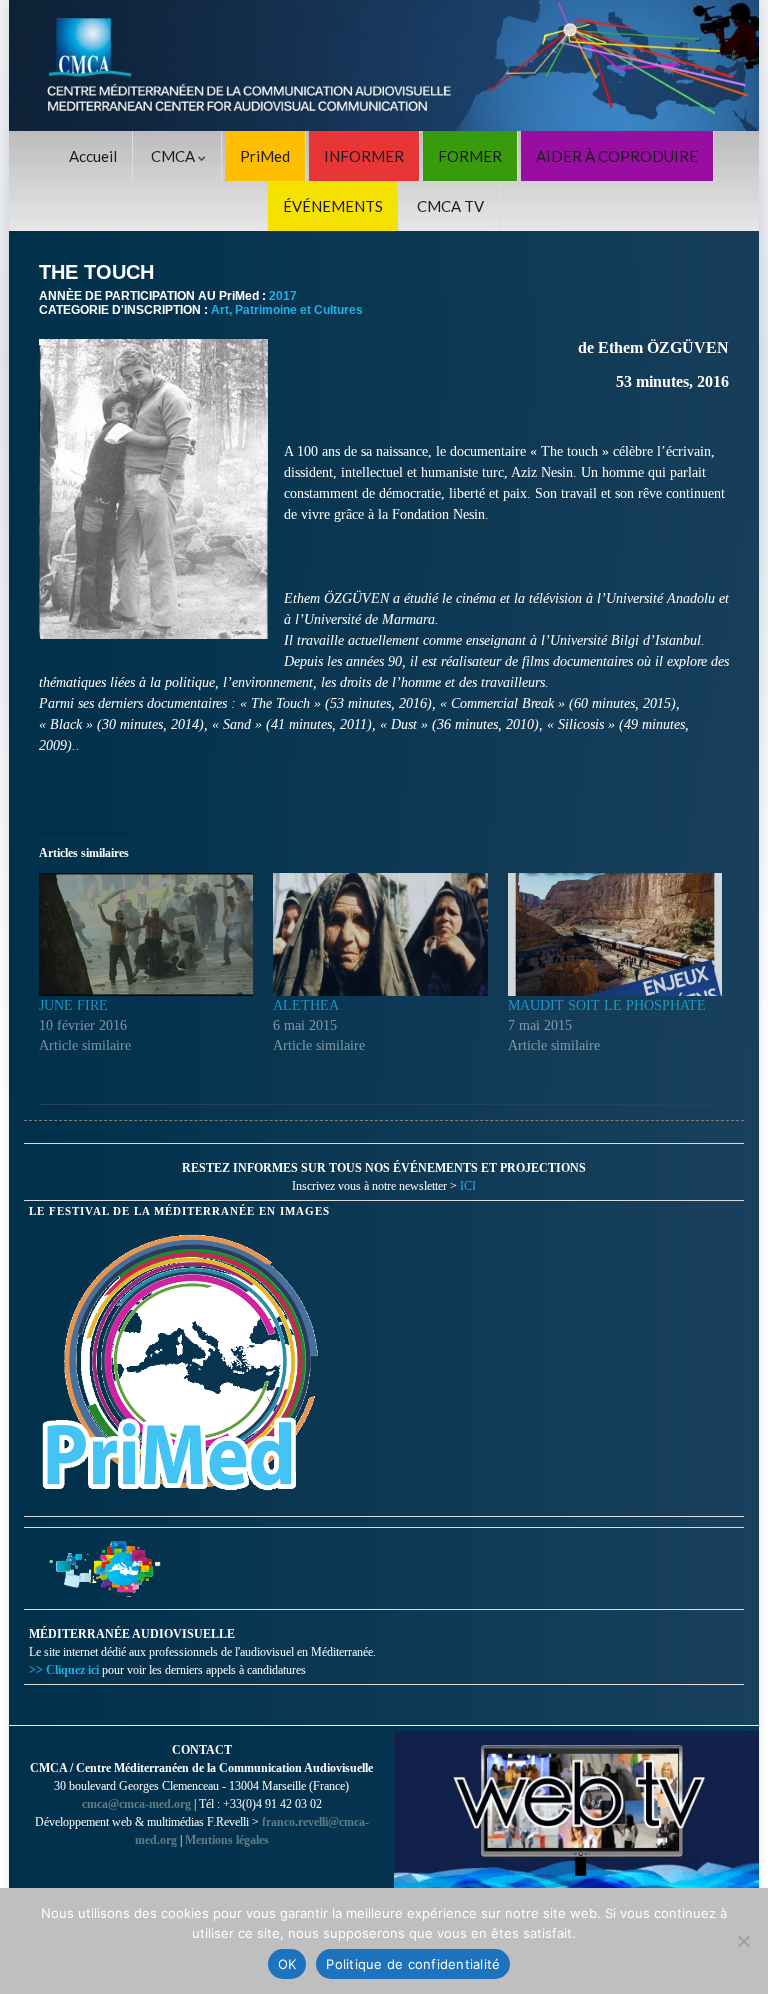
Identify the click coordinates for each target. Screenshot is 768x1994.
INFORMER (364, 156)
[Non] (743, 1941)
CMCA (174, 156)
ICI (468, 1186)
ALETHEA (306, 1005)
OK (287, 1964)
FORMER (470, 156)
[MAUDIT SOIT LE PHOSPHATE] (615, 934)
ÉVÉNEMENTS (333, 206)
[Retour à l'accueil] (384, 65)
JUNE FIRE (73, 1005)
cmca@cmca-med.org (136, 1804)
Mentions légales (227, 1840)
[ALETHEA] (380, 934)
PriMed (265, 156)
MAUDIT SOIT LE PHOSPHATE (607, 1005)
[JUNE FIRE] (146, 934)
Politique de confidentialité (413, 1964)
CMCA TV (450, 206)
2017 (283, 296)
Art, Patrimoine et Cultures (287, 310)
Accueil (93, 156)
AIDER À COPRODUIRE (617, 156)
